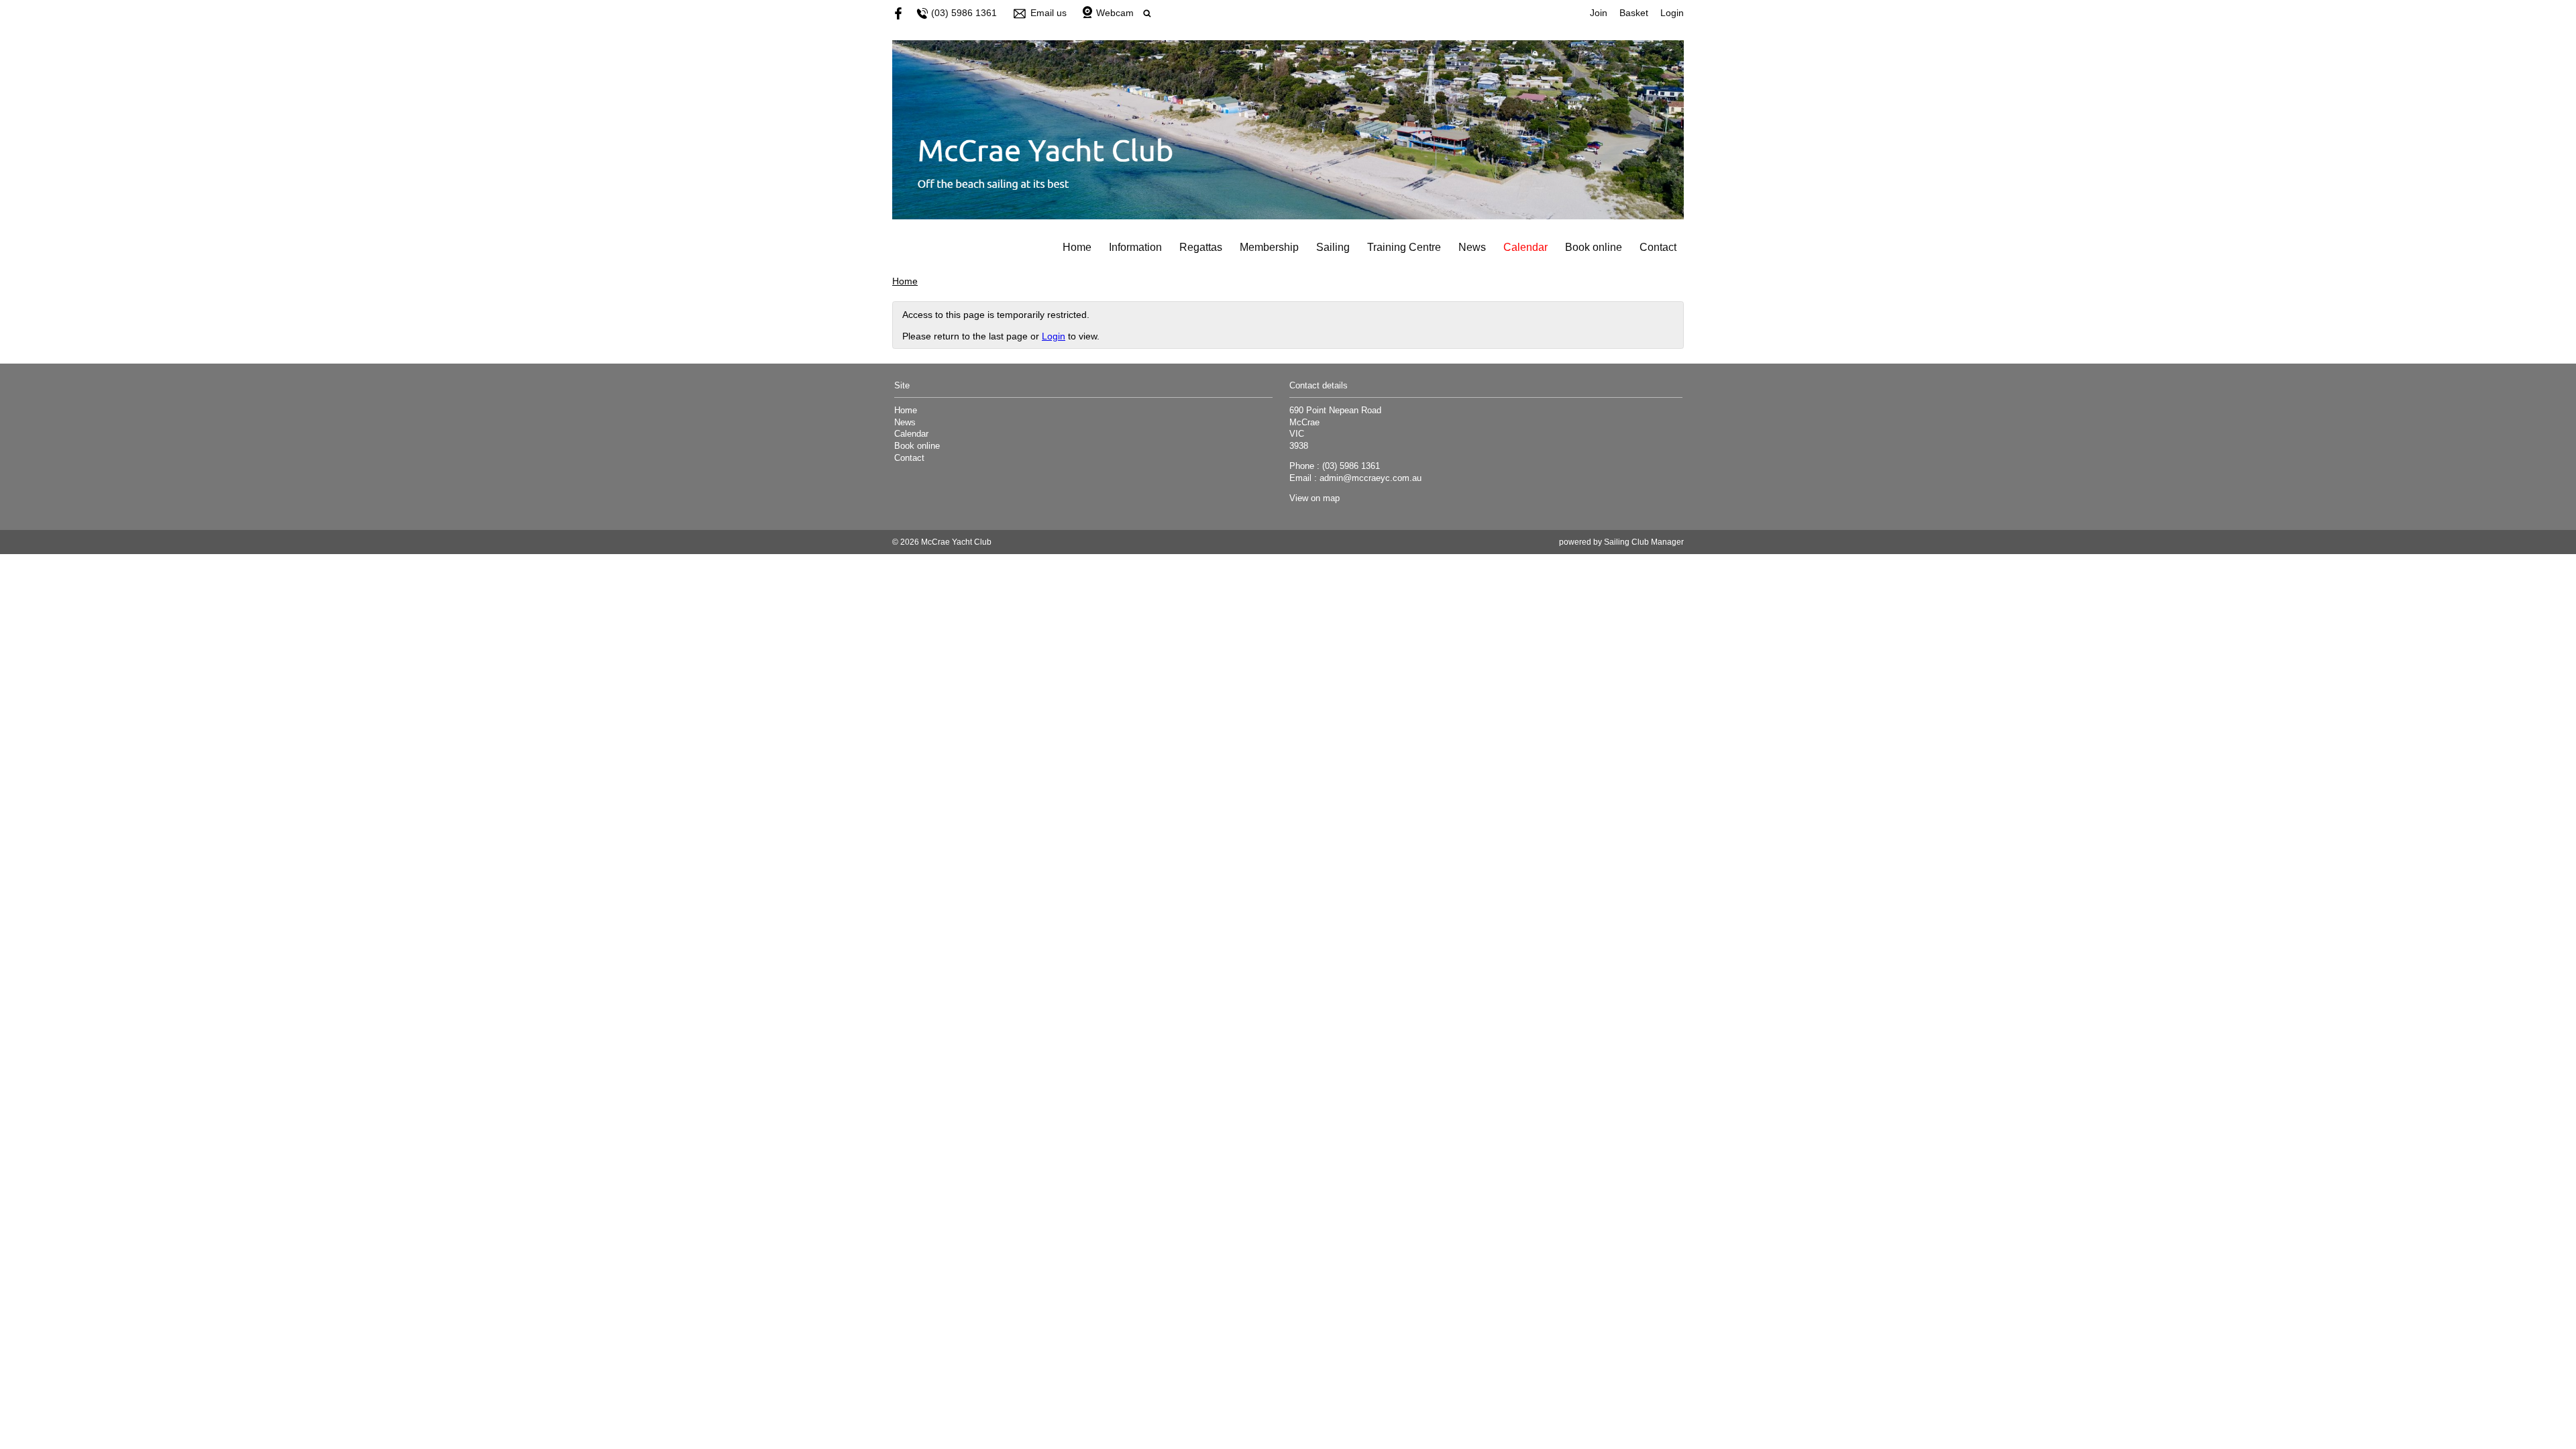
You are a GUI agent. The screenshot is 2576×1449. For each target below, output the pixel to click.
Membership (1269, 247)
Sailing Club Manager (1644, 542)
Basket (1634, 13)
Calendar (1525, 247)
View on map (1314, 498)
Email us (1049, 13)
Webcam (1115, 13)
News (1472, 247)
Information (1135, 247)
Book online (1594, 247)
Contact (1658, 247)
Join (1599, 13)
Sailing (1333, 247)
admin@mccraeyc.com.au (1371, 478)
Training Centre (1404, 247)
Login (1672, 13)
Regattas (1201, 247)
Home (1077, 247)
